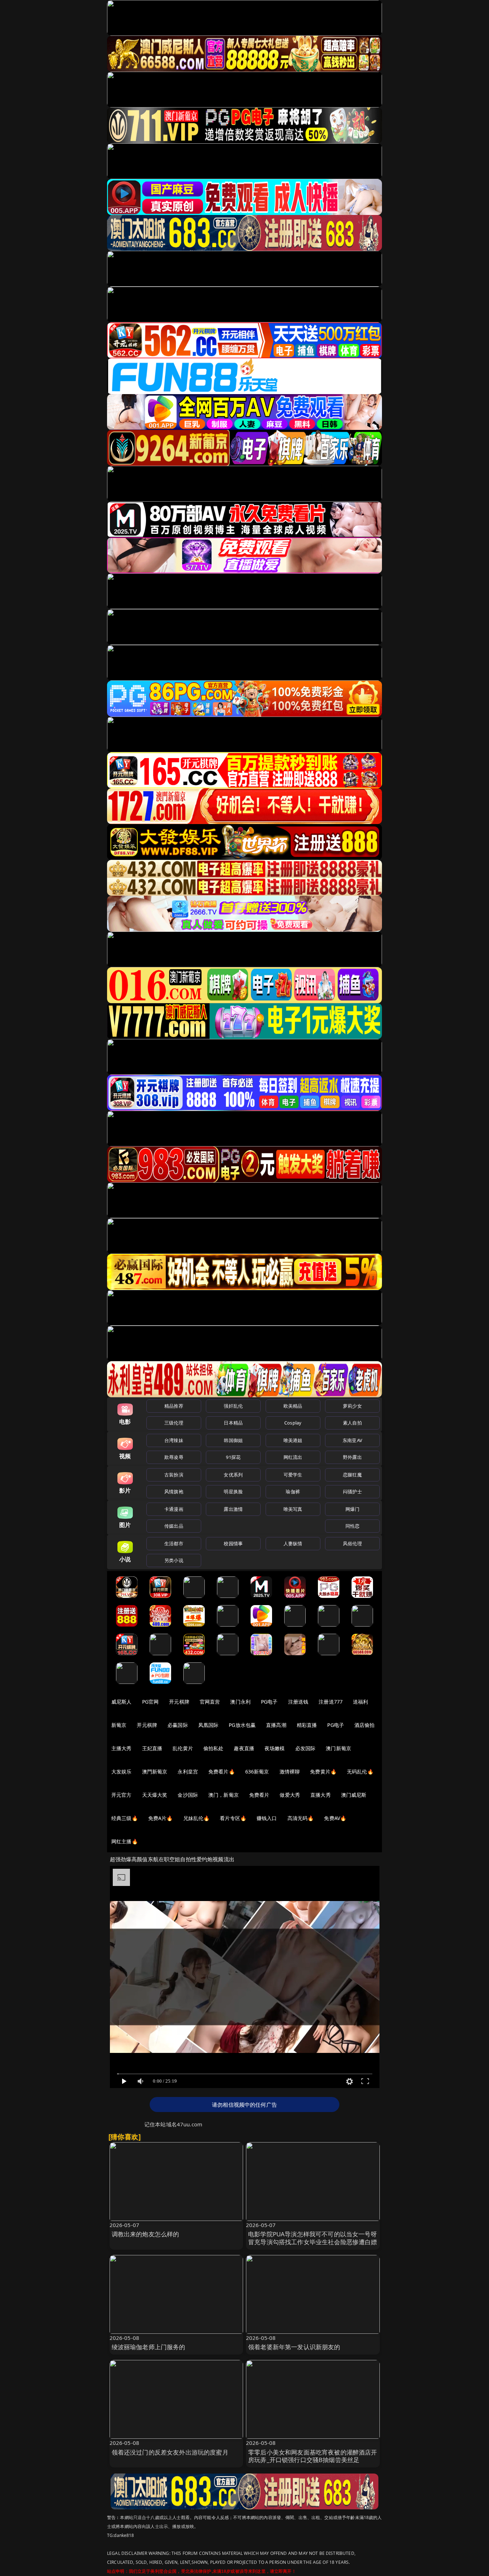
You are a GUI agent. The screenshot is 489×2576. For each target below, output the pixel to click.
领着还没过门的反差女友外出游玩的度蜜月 (170, 2452)
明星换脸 (233, 1492)
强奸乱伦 (233, 1406)
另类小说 (174, 1560)
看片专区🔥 (233, 1818)
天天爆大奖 (155, 1795)
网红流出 (293, 1457)
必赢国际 (178, 1725)
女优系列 (233, 1475)
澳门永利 (240, 1702)
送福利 (360, 1702)
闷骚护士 (352, 1492)
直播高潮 (276, 1725)
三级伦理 (174, 1423)
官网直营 (210, 1702)
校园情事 (233, 1543)
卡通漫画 (174, 1509)
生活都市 (174, 1543)
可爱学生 (293, 1475)
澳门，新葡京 (224, 1795)
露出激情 (233, 1509)
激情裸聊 (290, 1771)
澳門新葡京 (155, 1771)
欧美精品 (293, 1406)
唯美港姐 (293, 1440)
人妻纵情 (293, 1543)
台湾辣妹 (174, 1440)
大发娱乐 (122, 1771)
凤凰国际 (209, 1725)
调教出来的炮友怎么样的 (146, 2234)
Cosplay (293, 1423)
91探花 (233, 1457)
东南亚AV (352, 1440)
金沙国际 (188, 1795)
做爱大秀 (290, 1795)
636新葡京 (257, 1771)
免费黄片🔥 (323, 1771)
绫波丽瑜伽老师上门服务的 (149, 2347)
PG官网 (151, 1702)
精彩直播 (307, 1725)
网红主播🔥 (125, 1841)
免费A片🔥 (161, 1818)
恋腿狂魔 (352, 1475)
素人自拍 (352, 1423)
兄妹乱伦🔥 (197, 1818)
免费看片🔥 (222, 1771)
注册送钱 (298, 1702)
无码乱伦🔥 (360, 1771)
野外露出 (352, 1457)
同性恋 (352, 1526)
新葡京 (119, 1725)
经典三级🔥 (125, 1818)
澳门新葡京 (338, 1748)
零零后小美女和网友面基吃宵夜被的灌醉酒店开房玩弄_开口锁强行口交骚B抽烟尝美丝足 (313, 2456)
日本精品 (233, 1423)
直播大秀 (321, 1795)
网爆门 (352, 1509)
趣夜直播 (244, 1748)
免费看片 (259, 1795)
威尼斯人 (122, 1702)
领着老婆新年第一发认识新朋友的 (294, 2347)
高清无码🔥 (301, 1818)
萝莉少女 (352, 1406)
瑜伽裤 (293, 1492)
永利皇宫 (188, 1771)
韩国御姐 (233, 1440)
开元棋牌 (179, 1702)
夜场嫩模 (275, 1748)
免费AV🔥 (335, 1818)
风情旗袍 (174, 1492)
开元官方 (122, 1795)
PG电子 (269, 1702)
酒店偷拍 (365, 1725)
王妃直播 (152, 1748)
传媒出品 (174, 1526)
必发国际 (306, 1748)
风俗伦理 (352, 1543)
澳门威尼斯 (354, 1795)
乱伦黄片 (183, 1748)
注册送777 (331, 1702)
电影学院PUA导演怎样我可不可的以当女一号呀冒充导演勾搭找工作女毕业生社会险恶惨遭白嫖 (313, 2238)
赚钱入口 (267, 1818)
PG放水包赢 (242, 1725)
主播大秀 (122, 1748)
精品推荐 (174, 1406)
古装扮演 (174, 1475)
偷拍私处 (214, 1748)
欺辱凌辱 (174, 1457)
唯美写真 (293, 1509)
